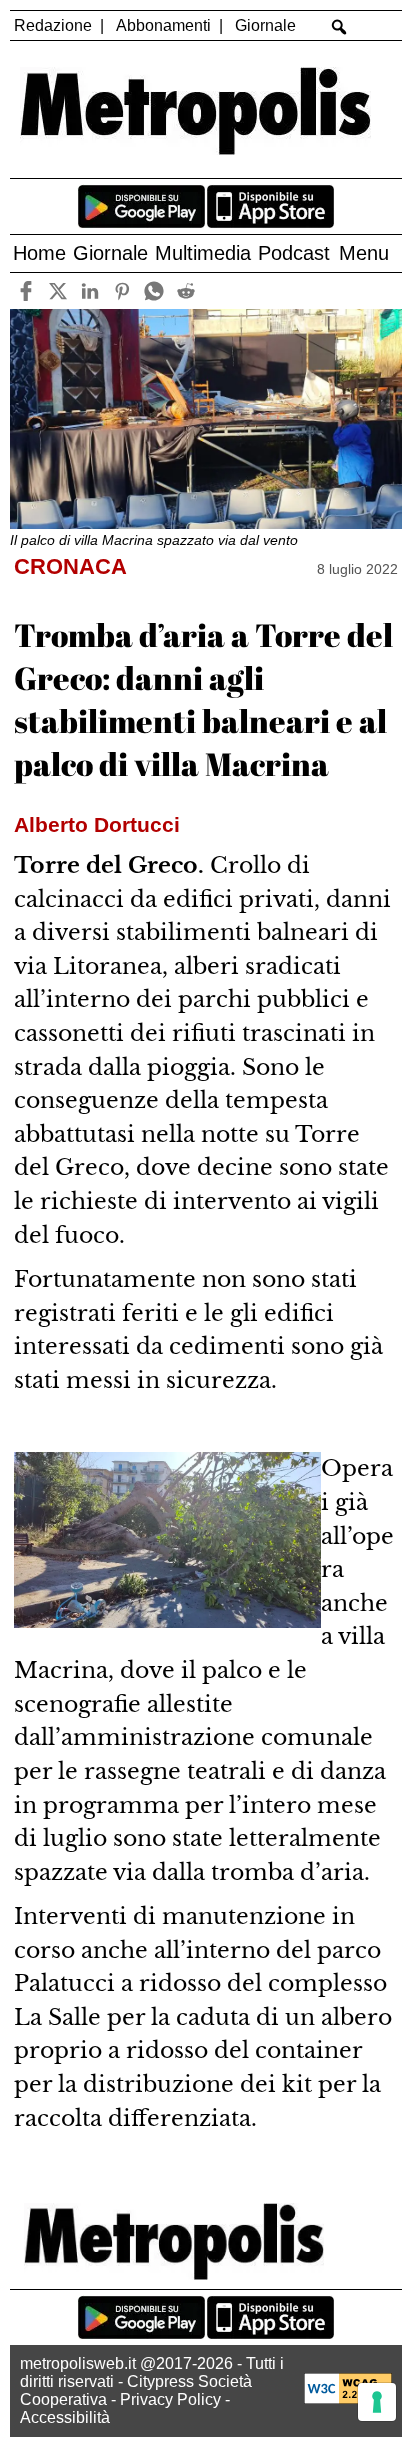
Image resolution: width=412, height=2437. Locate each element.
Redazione (53, 25)
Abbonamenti (163, 25)
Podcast (294, 253)
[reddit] (186, 290)
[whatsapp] (154, 290)
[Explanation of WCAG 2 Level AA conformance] (348, 2398)
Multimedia (203, 253)
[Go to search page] (338, 27)
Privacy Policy (170, 2399)
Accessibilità (65, 2417)
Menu (364, 253)
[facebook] (26, 290)
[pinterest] (122, 290)
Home (39, 253)
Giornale (265, 25)
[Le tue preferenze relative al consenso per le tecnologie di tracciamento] (377, 2402)
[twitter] (58, 290)
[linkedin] (90, 290)
